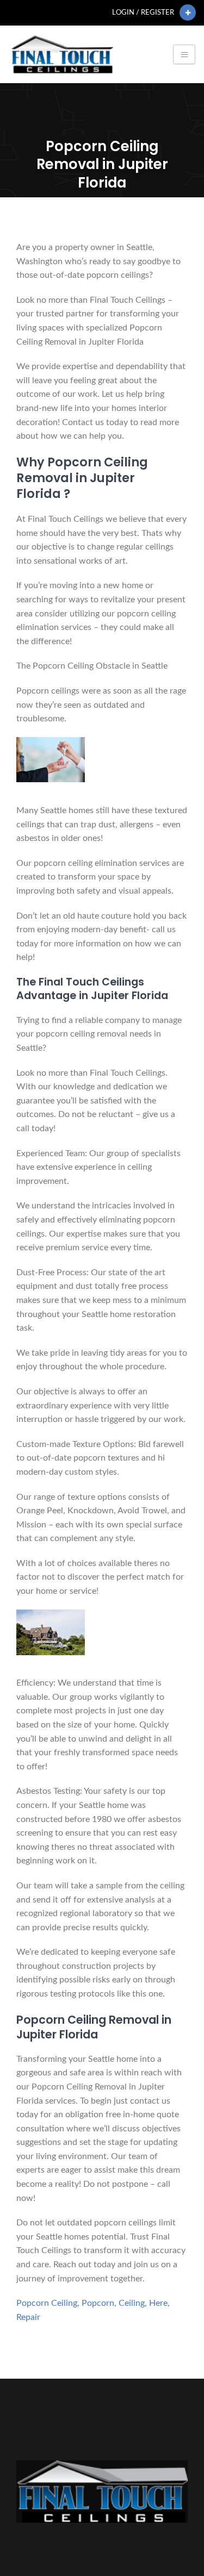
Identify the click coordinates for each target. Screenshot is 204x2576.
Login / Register (143, 13)
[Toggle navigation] (184, 54)
